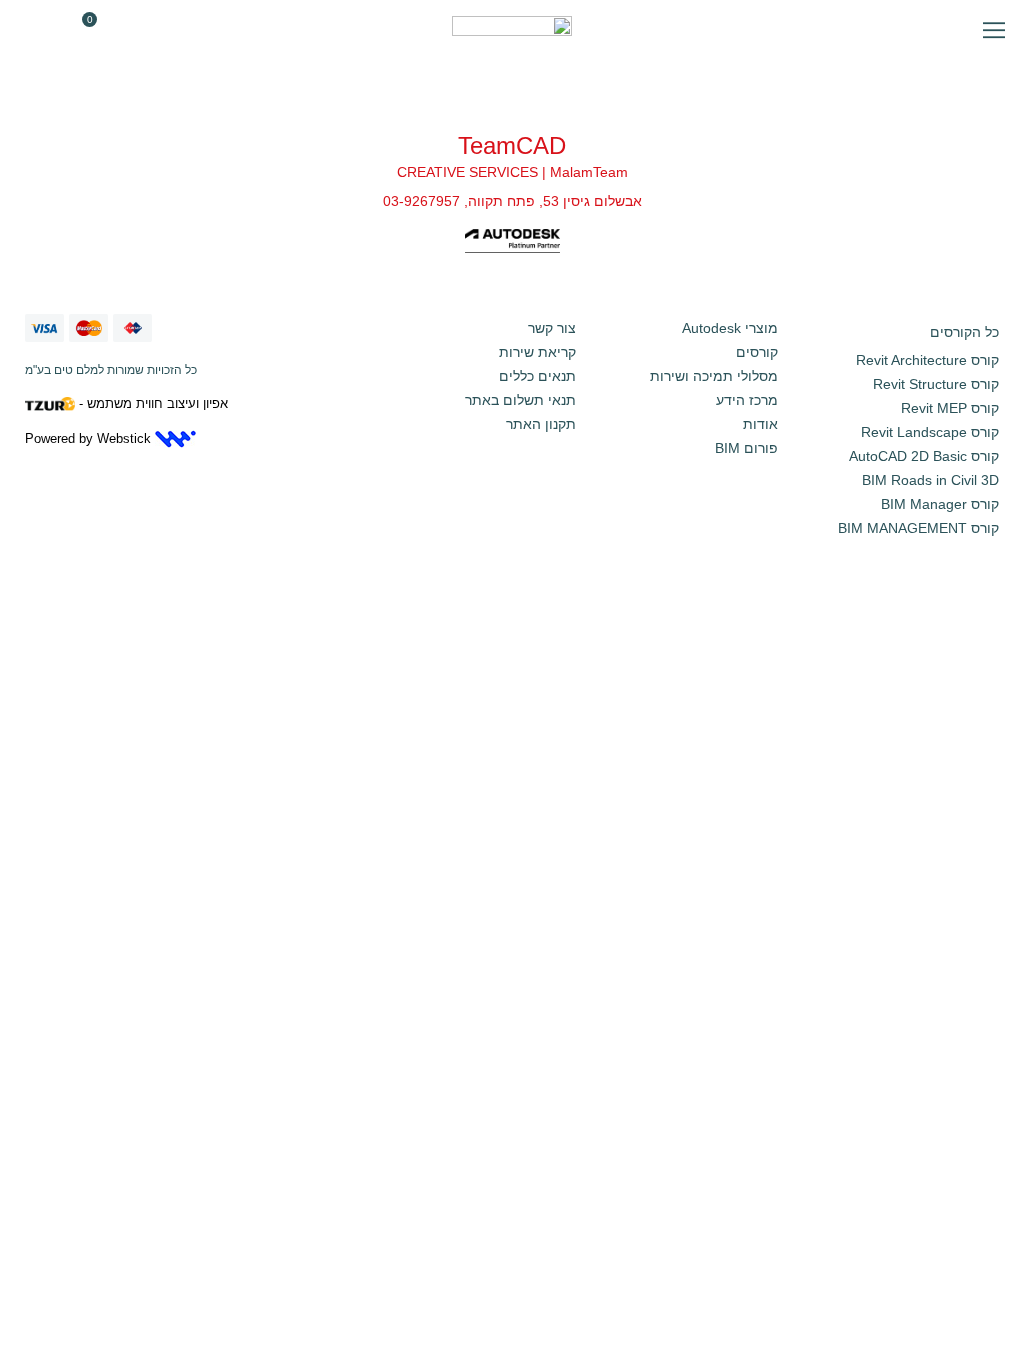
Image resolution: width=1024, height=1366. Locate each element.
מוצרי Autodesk (730, 328)
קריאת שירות (537, 352)
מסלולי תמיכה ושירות (714, 376)
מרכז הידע (747, 400)
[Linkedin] (512, 275)
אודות (760, 424)
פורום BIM (746, 448)
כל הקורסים (964, 332)
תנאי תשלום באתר (520, 400)
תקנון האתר (541, 424)
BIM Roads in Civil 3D (930, 480)
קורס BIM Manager (940, 504)
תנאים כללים (537, 376)
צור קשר (552, 328)
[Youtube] (540, 275)
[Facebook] (484, 275)
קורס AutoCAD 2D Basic (924, 456)
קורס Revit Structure (936, 384)
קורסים (757, 352)
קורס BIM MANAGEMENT (918, 528)
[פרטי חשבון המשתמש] (43, 30)
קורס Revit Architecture (927, 360)
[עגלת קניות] (79, 30)
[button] (994, 30)
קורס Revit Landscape (930, 432)
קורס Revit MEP (950, 408)
